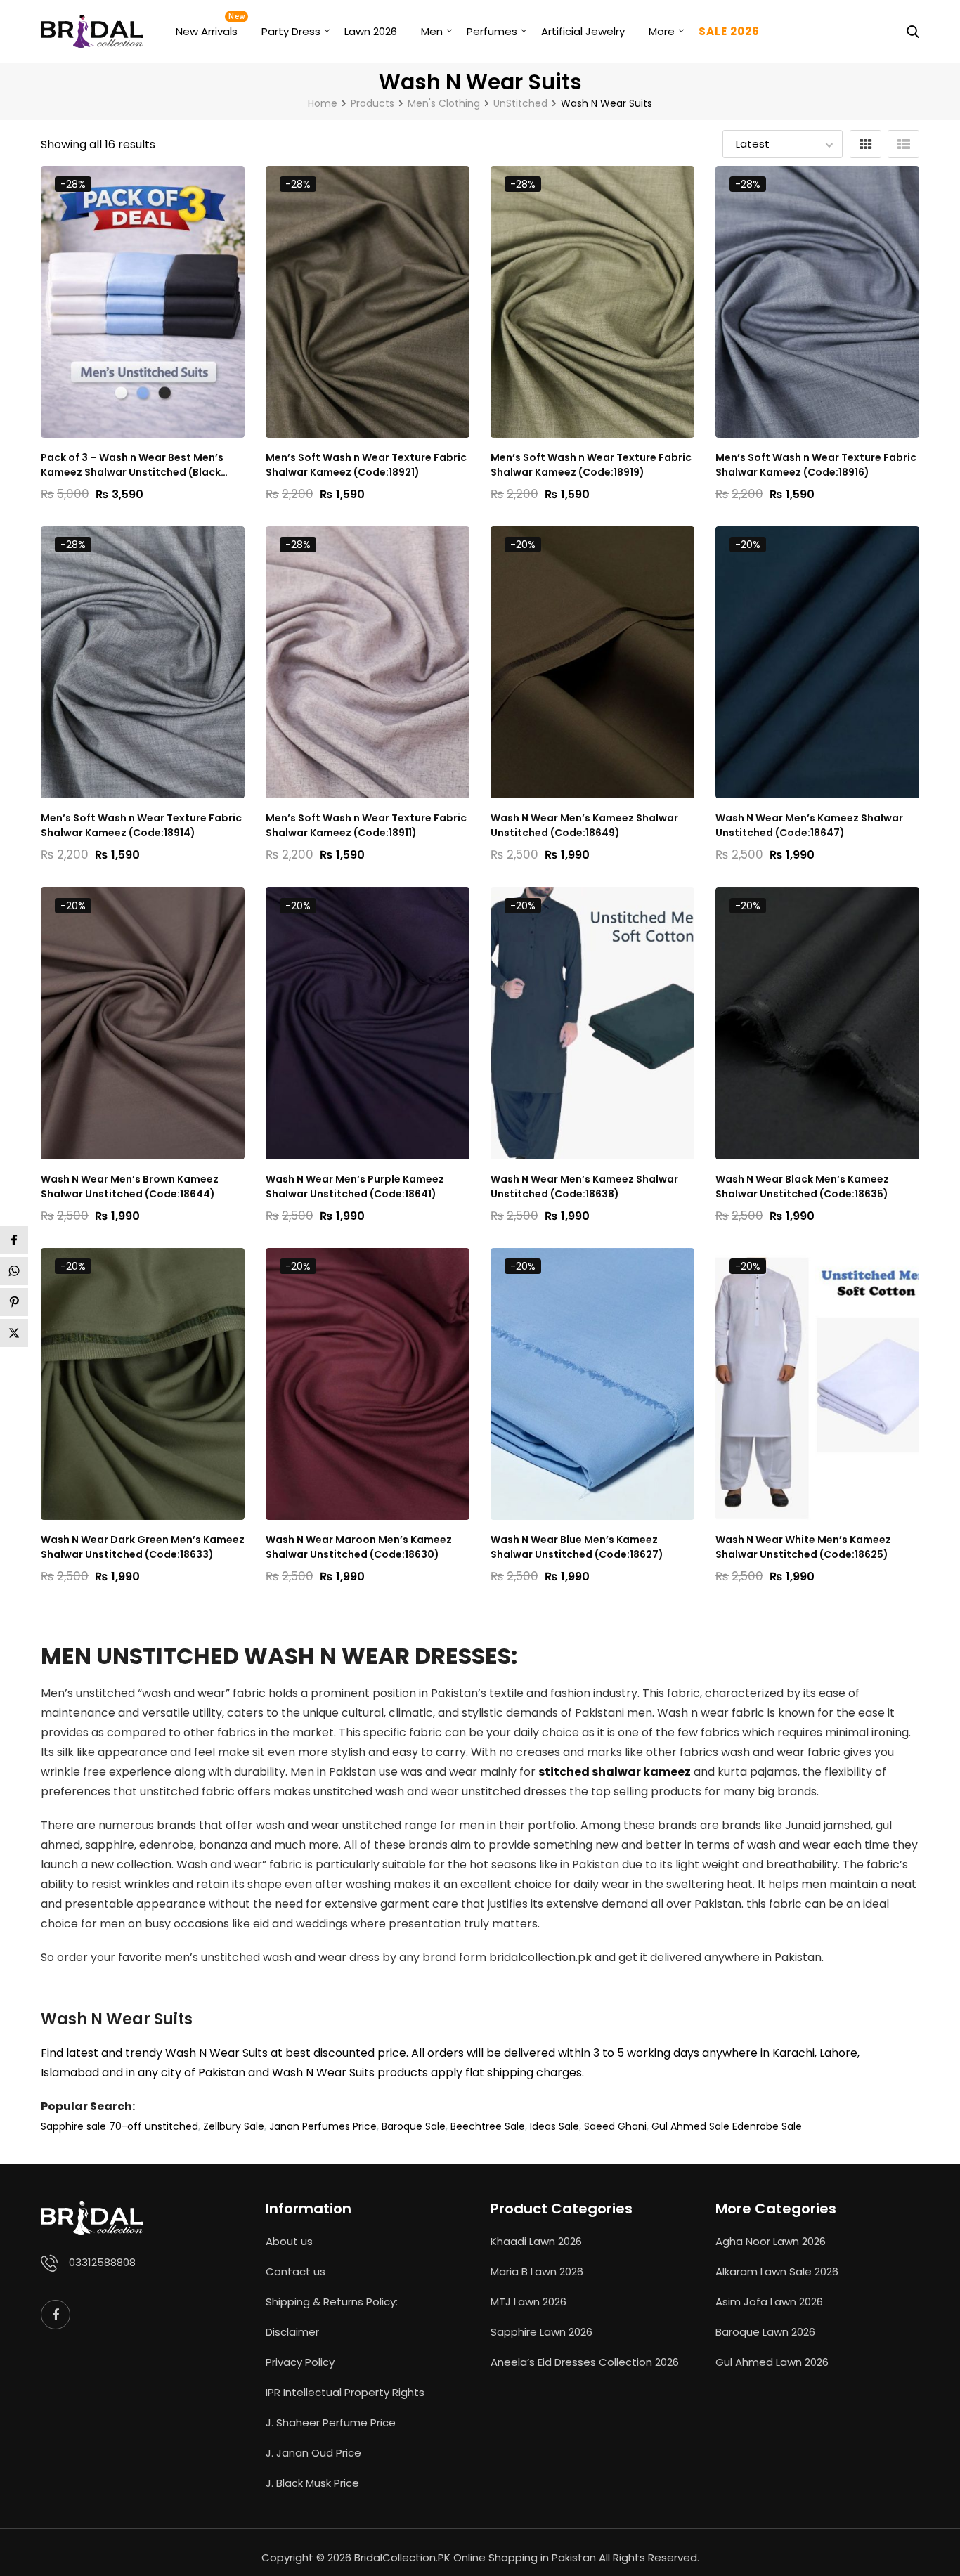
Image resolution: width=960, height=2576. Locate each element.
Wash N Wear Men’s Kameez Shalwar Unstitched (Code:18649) (584, 825)
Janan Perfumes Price (323, 2126)
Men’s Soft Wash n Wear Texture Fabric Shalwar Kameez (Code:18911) (366, 825)
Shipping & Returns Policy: (332, 2302)
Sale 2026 (729, 31)
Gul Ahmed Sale (690, 2126)
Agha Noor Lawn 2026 (771, 2241)
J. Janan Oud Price (313, 2453)
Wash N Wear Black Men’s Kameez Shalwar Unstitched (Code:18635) (802, 1186)
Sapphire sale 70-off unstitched (119, 2126)
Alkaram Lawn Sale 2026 (777, 2271)
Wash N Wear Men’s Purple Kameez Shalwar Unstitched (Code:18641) (355, 1186)
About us (289, 2241)
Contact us (296, 2271)
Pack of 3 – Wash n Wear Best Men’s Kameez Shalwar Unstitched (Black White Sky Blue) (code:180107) (132, 465)
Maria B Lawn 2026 (537, 2271)
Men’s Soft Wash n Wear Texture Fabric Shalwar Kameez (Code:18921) (366, 465)
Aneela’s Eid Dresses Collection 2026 (585, 2362)
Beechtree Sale (488, 2126)
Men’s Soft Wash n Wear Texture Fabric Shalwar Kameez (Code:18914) (141, 825)
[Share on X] (14, 1333)
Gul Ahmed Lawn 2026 (772, 2362)
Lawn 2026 (371, 31)
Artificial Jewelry (583, 31)
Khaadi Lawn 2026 (536, 2241)
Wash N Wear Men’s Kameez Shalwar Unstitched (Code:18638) (584, 1186)
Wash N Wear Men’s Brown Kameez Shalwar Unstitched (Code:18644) (130, 1186)
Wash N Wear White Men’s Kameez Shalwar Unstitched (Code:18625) (803, 1547)
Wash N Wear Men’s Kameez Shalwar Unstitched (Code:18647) (809, 825)
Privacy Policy (300, 2362)
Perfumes (492, 31)
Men (432, 31)
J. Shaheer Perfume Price (331, 2422)
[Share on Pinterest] (14, 1302)
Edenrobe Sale (767, 2126)
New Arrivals (207, 31)
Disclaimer (292, 2332)
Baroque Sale (414, 2126)
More (662, 31)
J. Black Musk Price (312, 2483)
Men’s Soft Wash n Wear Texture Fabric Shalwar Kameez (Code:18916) (816, 465)
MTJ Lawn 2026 (528, 2302)
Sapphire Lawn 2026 (541, 2332)
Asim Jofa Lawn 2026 (769, 2302)
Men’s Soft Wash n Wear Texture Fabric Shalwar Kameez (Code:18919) (591, 465)
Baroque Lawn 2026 (765, 2332)
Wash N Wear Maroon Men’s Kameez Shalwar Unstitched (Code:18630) (359, 1547)
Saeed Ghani (615, 2126)
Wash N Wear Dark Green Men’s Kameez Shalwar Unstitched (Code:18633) (143, 1547)
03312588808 (102, 2262)
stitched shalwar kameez (615, 1772)
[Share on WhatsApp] (14, 1271)
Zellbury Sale (234, 2126)
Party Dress (291, 31)
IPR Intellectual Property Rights (345, 2392)
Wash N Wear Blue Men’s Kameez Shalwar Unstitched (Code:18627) (577, 1547)
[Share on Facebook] (14, 1240)
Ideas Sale (554, 2126)
